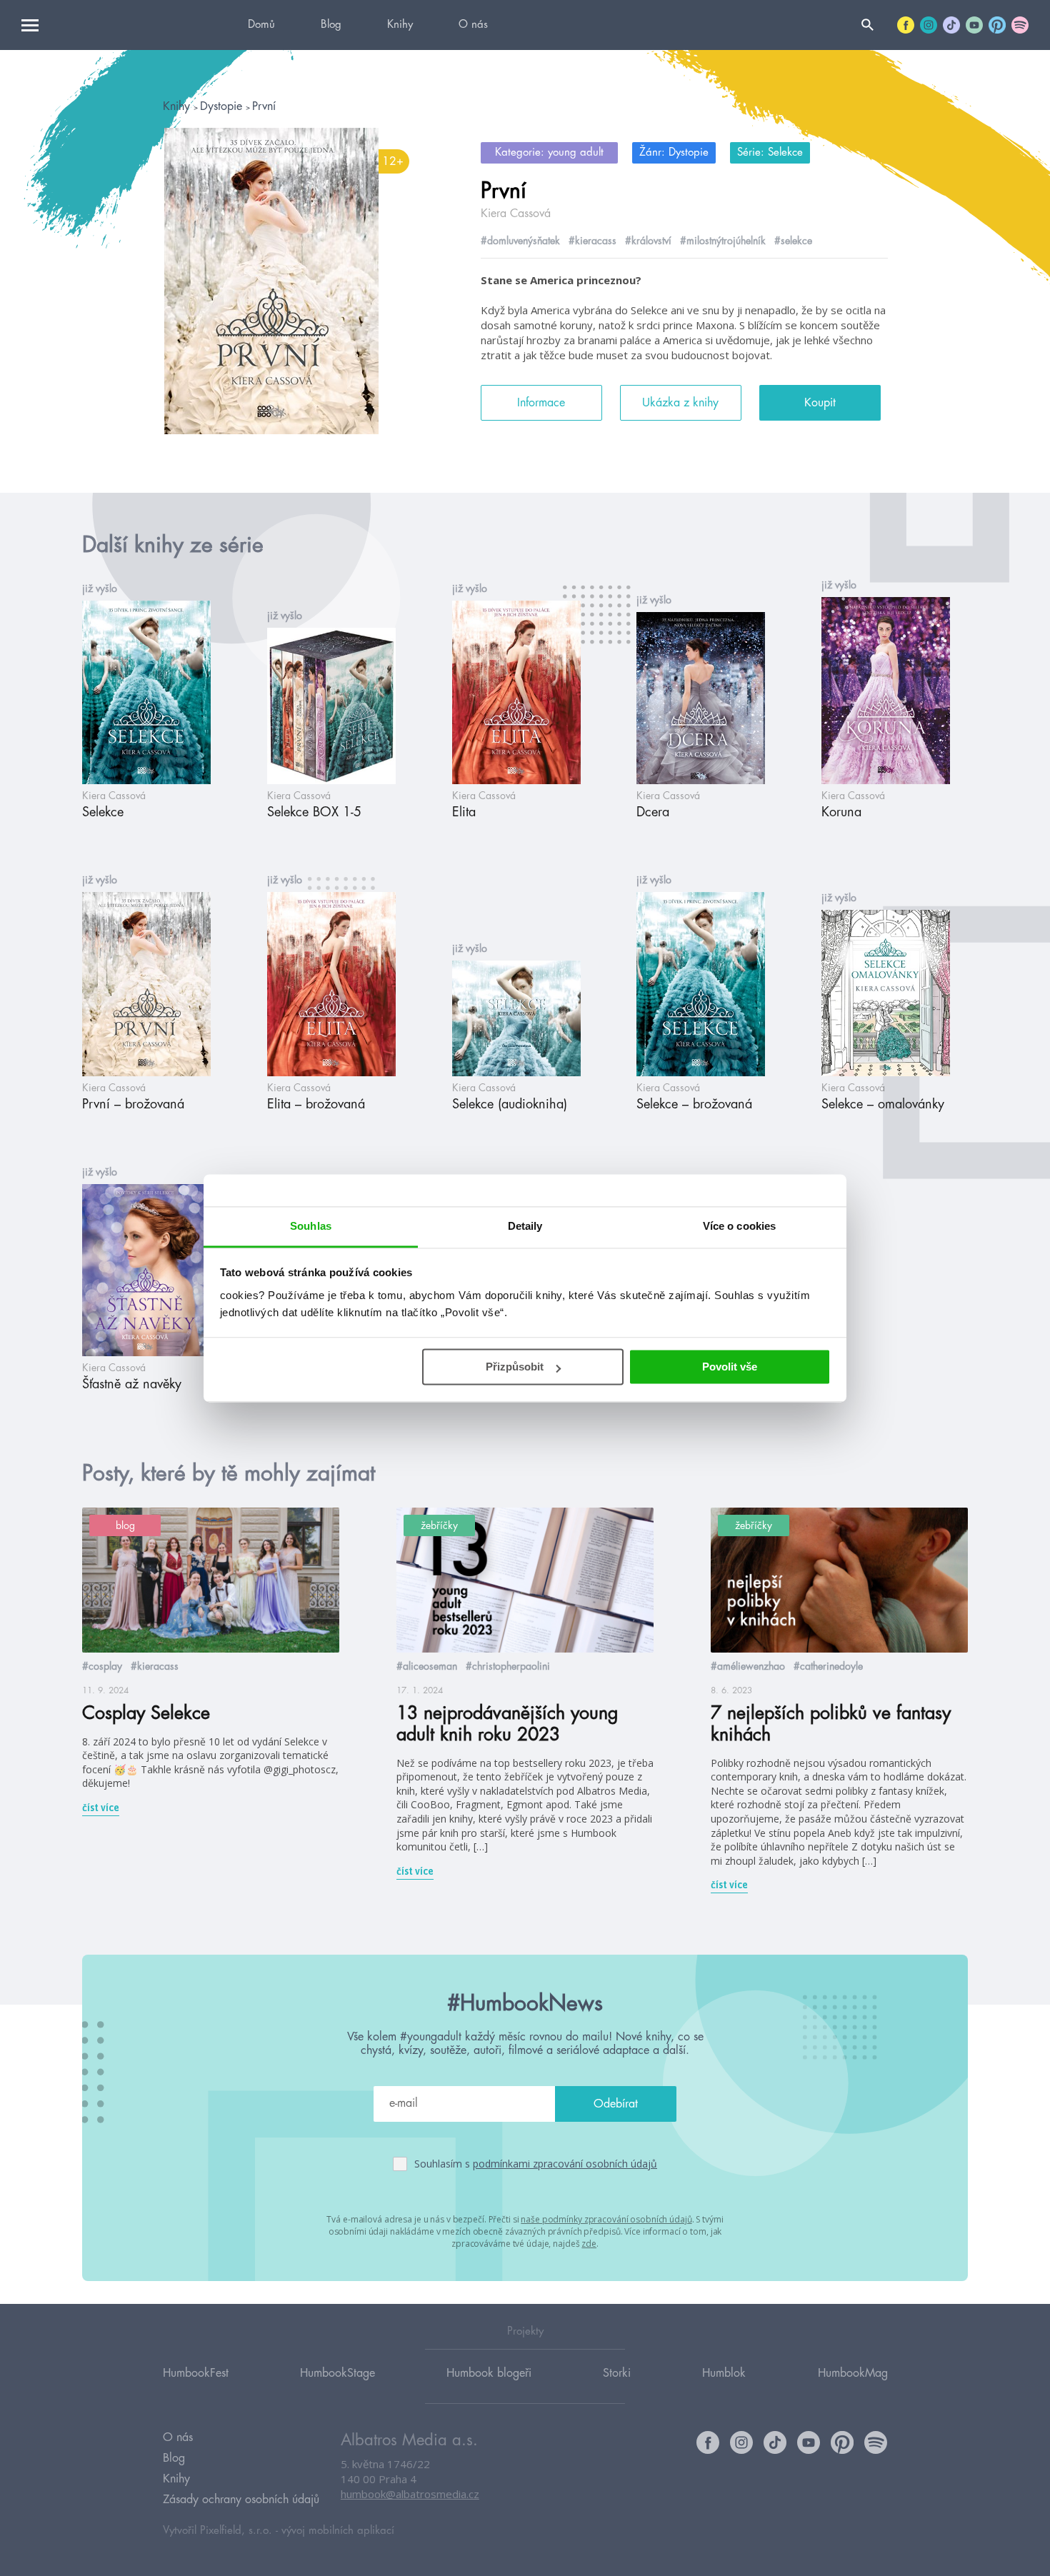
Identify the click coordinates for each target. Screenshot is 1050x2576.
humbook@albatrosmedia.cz (410, 2494)
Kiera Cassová (516, 214)
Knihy (400, 25)
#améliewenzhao (748, 1666)
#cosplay (102, 1666)
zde (589, 2244)
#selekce (793, 241)
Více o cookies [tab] (739, 1226)
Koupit (820, 403)
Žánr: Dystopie (674, 152)
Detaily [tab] (525, 1226)
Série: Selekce (770, 152)
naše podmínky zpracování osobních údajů (606, 2219)
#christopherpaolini (508, 1666)
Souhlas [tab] (311, 1226)
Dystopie (223, 106)
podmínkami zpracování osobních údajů (565, 2164)
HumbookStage (337, 2373)
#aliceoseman (427, 1666)
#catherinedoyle (828, 1666)
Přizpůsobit (515, 1367)
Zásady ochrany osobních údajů (241, 2500)
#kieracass (592, 241)
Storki (617, 2373)
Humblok (724, 2373)
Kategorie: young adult (549, 152)
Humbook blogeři (489, 2373)
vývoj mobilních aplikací (338, 2531)
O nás (473, 25)
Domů (261, 25)
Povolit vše (730, 1367)
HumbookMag (853, 2373)
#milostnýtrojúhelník (723, 241)
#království (648, 241)
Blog (331, 25)
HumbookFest (196, 2373)
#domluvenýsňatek (520, 241)
